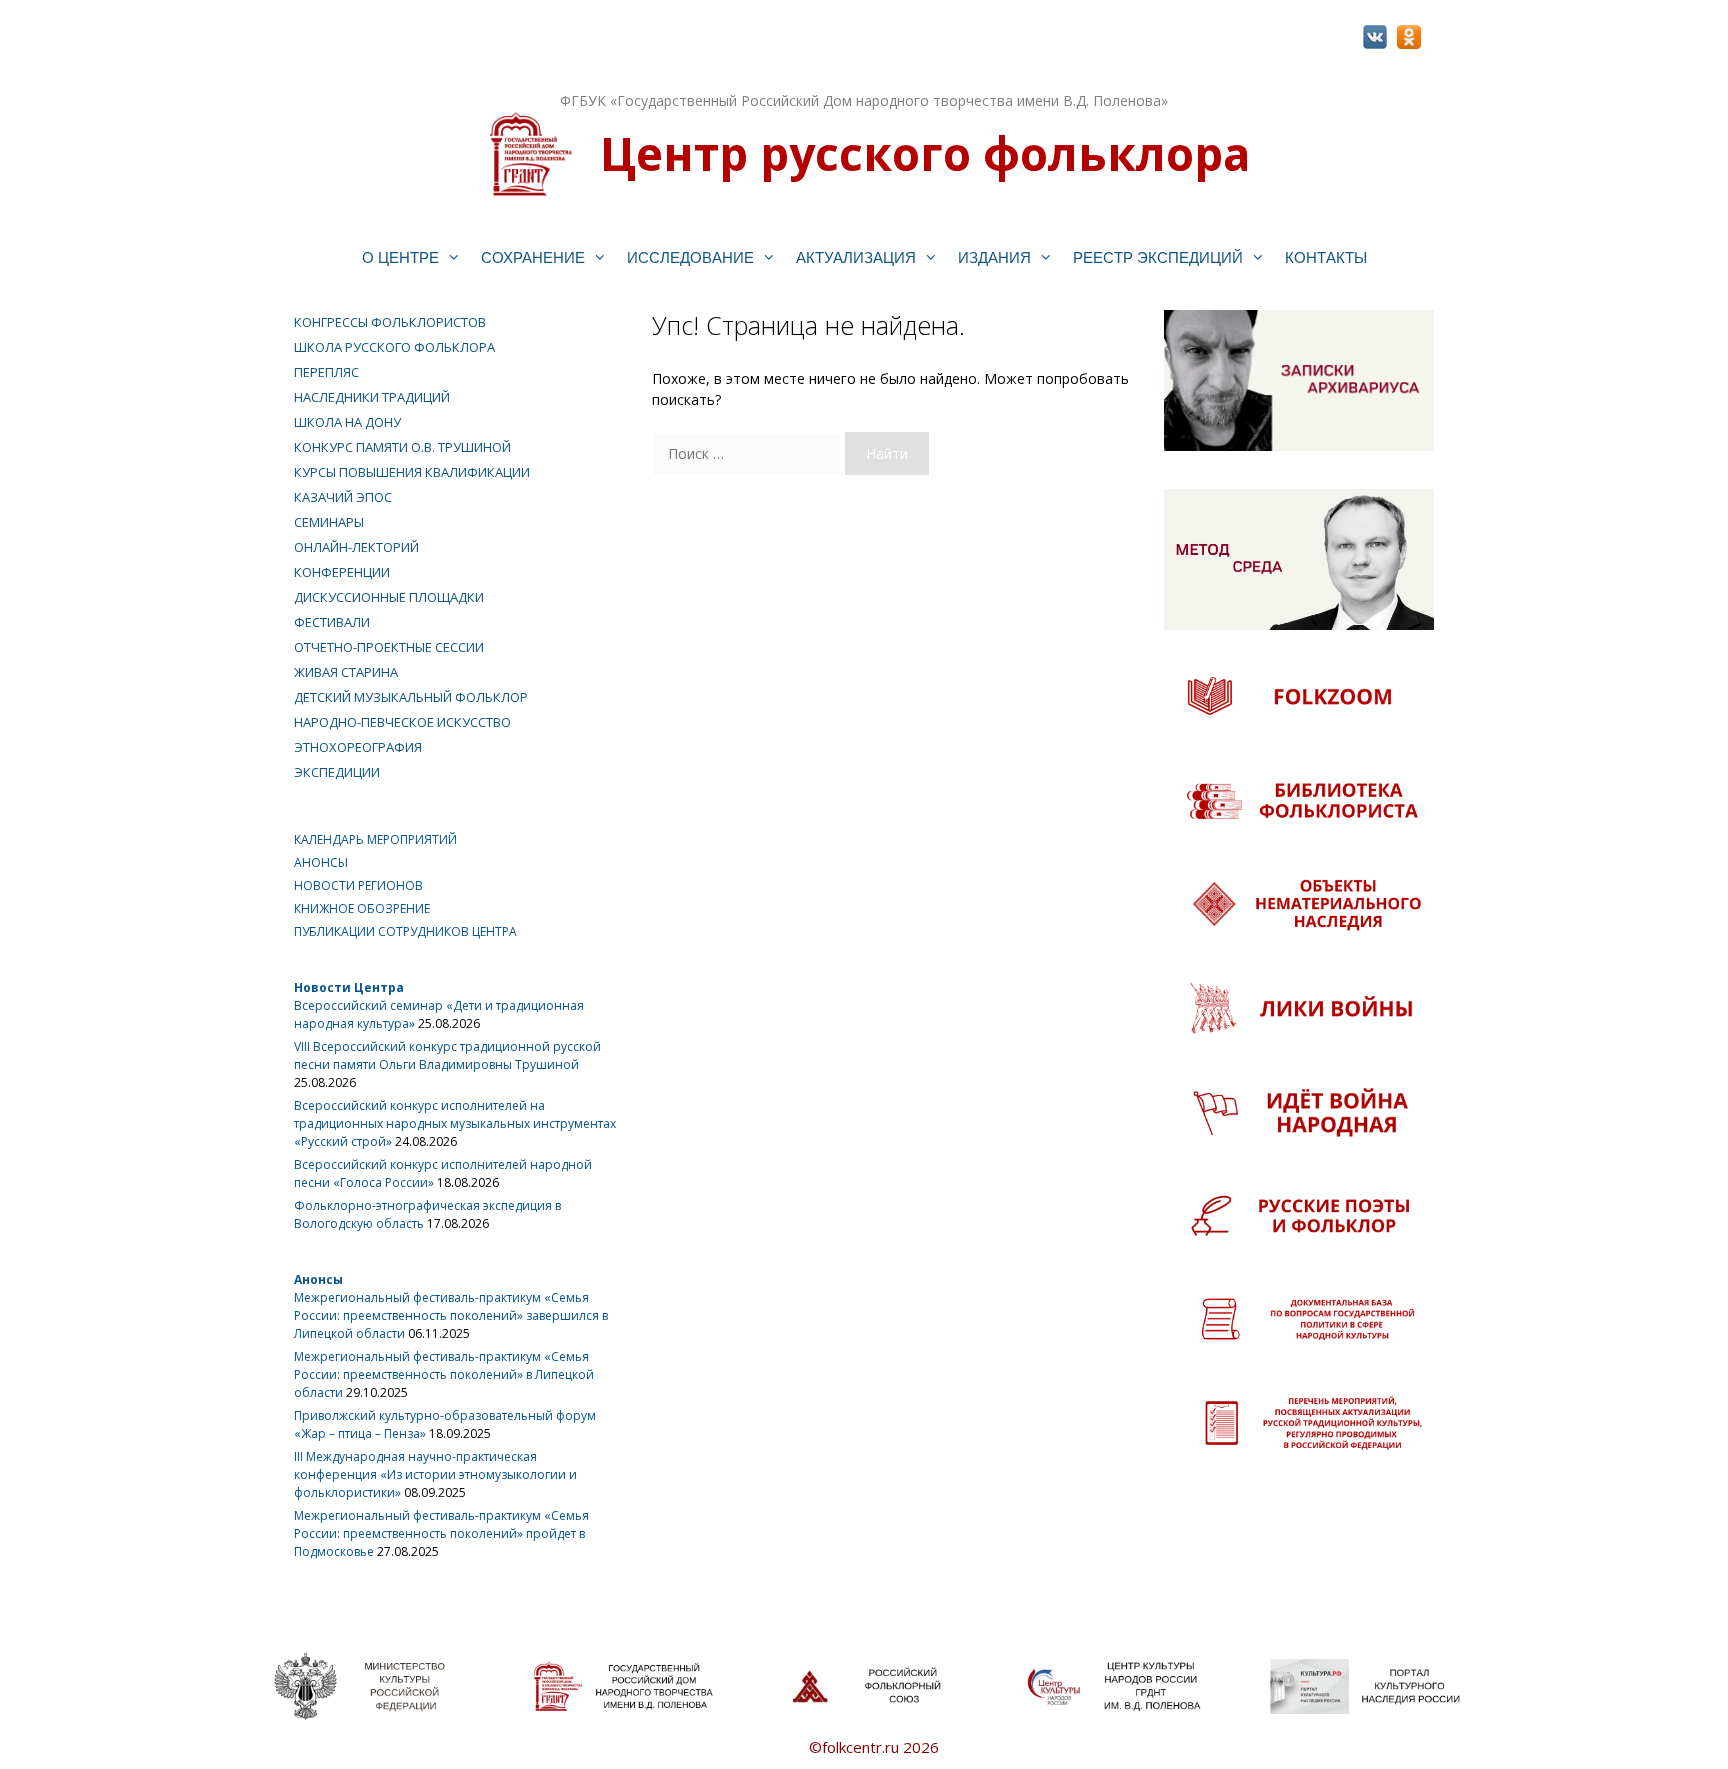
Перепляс (326, 372)
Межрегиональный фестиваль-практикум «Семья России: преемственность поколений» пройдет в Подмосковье (441, 1533)
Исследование (690, 257)
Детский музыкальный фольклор (411, 697)
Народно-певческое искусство (402, 722)
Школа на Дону (347, 422)
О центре (400, 257)
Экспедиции (337, 772)
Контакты (1326, 257)
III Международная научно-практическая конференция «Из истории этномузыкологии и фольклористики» (435, 1474)
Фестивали (332, 622)
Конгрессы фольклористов (390, 322)
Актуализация (856, 257)
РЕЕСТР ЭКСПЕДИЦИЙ (1158, 257)
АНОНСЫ (321, 862)
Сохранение (533, 257)
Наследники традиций (372, 397)
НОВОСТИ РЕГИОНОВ (358, 885)
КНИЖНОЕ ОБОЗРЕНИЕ (362, 908)
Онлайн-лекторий (356, 547)
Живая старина (346, 672)
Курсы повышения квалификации (412, 472)
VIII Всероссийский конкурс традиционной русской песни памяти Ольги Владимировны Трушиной (447, 1055)
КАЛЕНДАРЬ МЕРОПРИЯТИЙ (375, 839)
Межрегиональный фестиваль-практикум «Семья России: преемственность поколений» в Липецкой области (444, 1374)
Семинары (329, 522)
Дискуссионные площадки (389, 597)
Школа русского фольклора (394, 347)
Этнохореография (358, 747)
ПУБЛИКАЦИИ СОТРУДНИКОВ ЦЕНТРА (405, 931)
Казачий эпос (343, 497)
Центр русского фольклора (925, 153)
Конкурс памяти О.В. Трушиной (402, 447)
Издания (994, 257)
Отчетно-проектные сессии (389, 647)
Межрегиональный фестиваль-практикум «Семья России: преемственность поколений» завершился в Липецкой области (451, 1315)
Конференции (342, 572)
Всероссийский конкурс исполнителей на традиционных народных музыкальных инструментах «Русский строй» (455, 1123)
